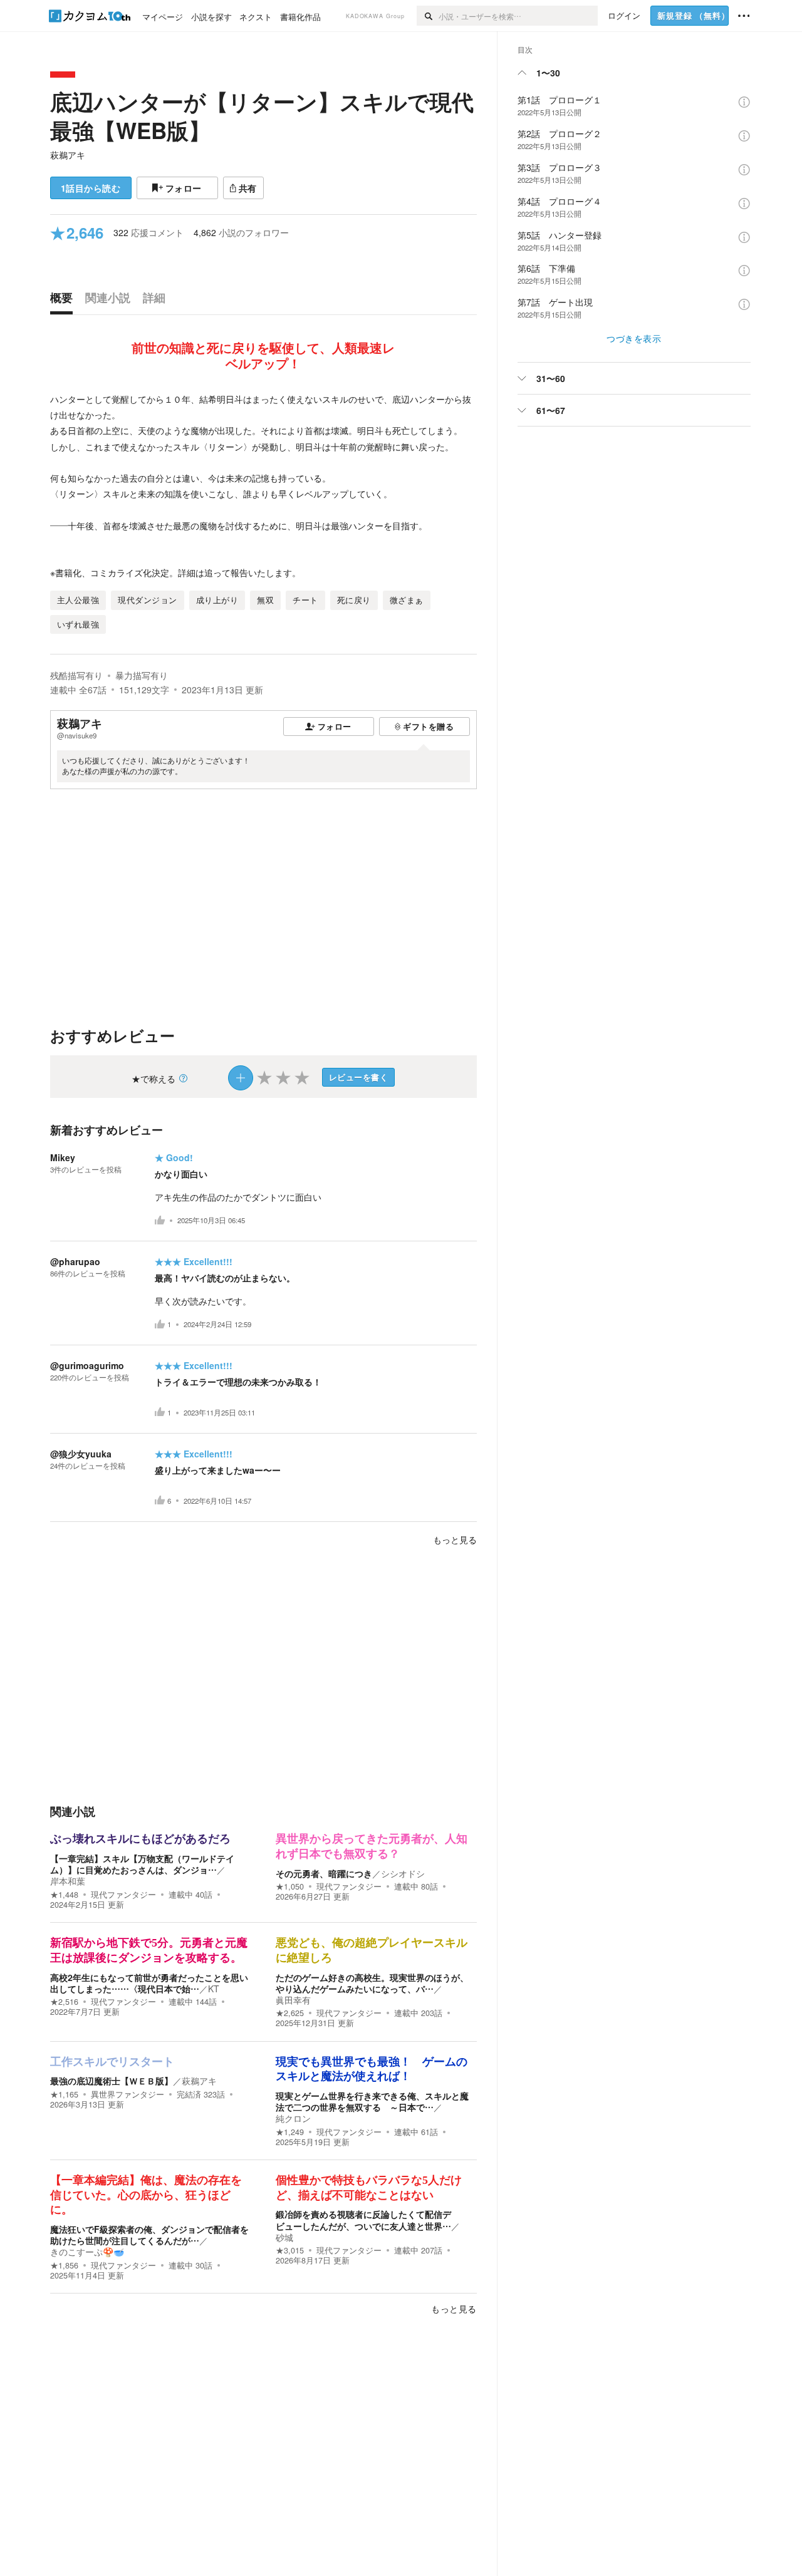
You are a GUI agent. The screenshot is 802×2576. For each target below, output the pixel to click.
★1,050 (290, 1886)
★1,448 (64, 1895)
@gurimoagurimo (87, 1365)
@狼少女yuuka (81, 1454)
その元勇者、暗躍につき (324, 1873)
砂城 (284, 2237)
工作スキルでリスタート (112, 2062)
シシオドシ (403, 1873)
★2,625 (290, 2013)
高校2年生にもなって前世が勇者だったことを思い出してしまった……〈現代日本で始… (149, 1983)
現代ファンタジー (123, 1895)
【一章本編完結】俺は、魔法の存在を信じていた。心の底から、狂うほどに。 (146, 2195)
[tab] (65, 301)
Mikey (63, 1157)
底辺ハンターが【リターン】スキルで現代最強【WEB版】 (262, 116)
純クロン (293, 2118)
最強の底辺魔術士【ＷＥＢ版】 (112, 2081)
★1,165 (64, 2094)
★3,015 (290, 2250)
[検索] (428, 16)
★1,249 (290, 2132)
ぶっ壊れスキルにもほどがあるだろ (140, 1839)
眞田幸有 (293, 2000)
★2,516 (64, 2002)
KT (214, 1989)
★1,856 (64, 2265)
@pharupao (75, 1261)
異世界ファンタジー (128, 2094)
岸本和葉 (68, 1881)
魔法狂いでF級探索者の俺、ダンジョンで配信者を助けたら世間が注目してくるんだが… (149, 2235)
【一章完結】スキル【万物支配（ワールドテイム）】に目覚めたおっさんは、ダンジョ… (142, 1864)
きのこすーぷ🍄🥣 (87, 2252)
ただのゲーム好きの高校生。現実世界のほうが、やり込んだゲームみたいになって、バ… (372, 1983)
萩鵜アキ (68, 155)
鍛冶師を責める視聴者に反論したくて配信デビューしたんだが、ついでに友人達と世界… (363, 2220)
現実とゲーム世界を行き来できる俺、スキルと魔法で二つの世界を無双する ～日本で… (372, 2101)
